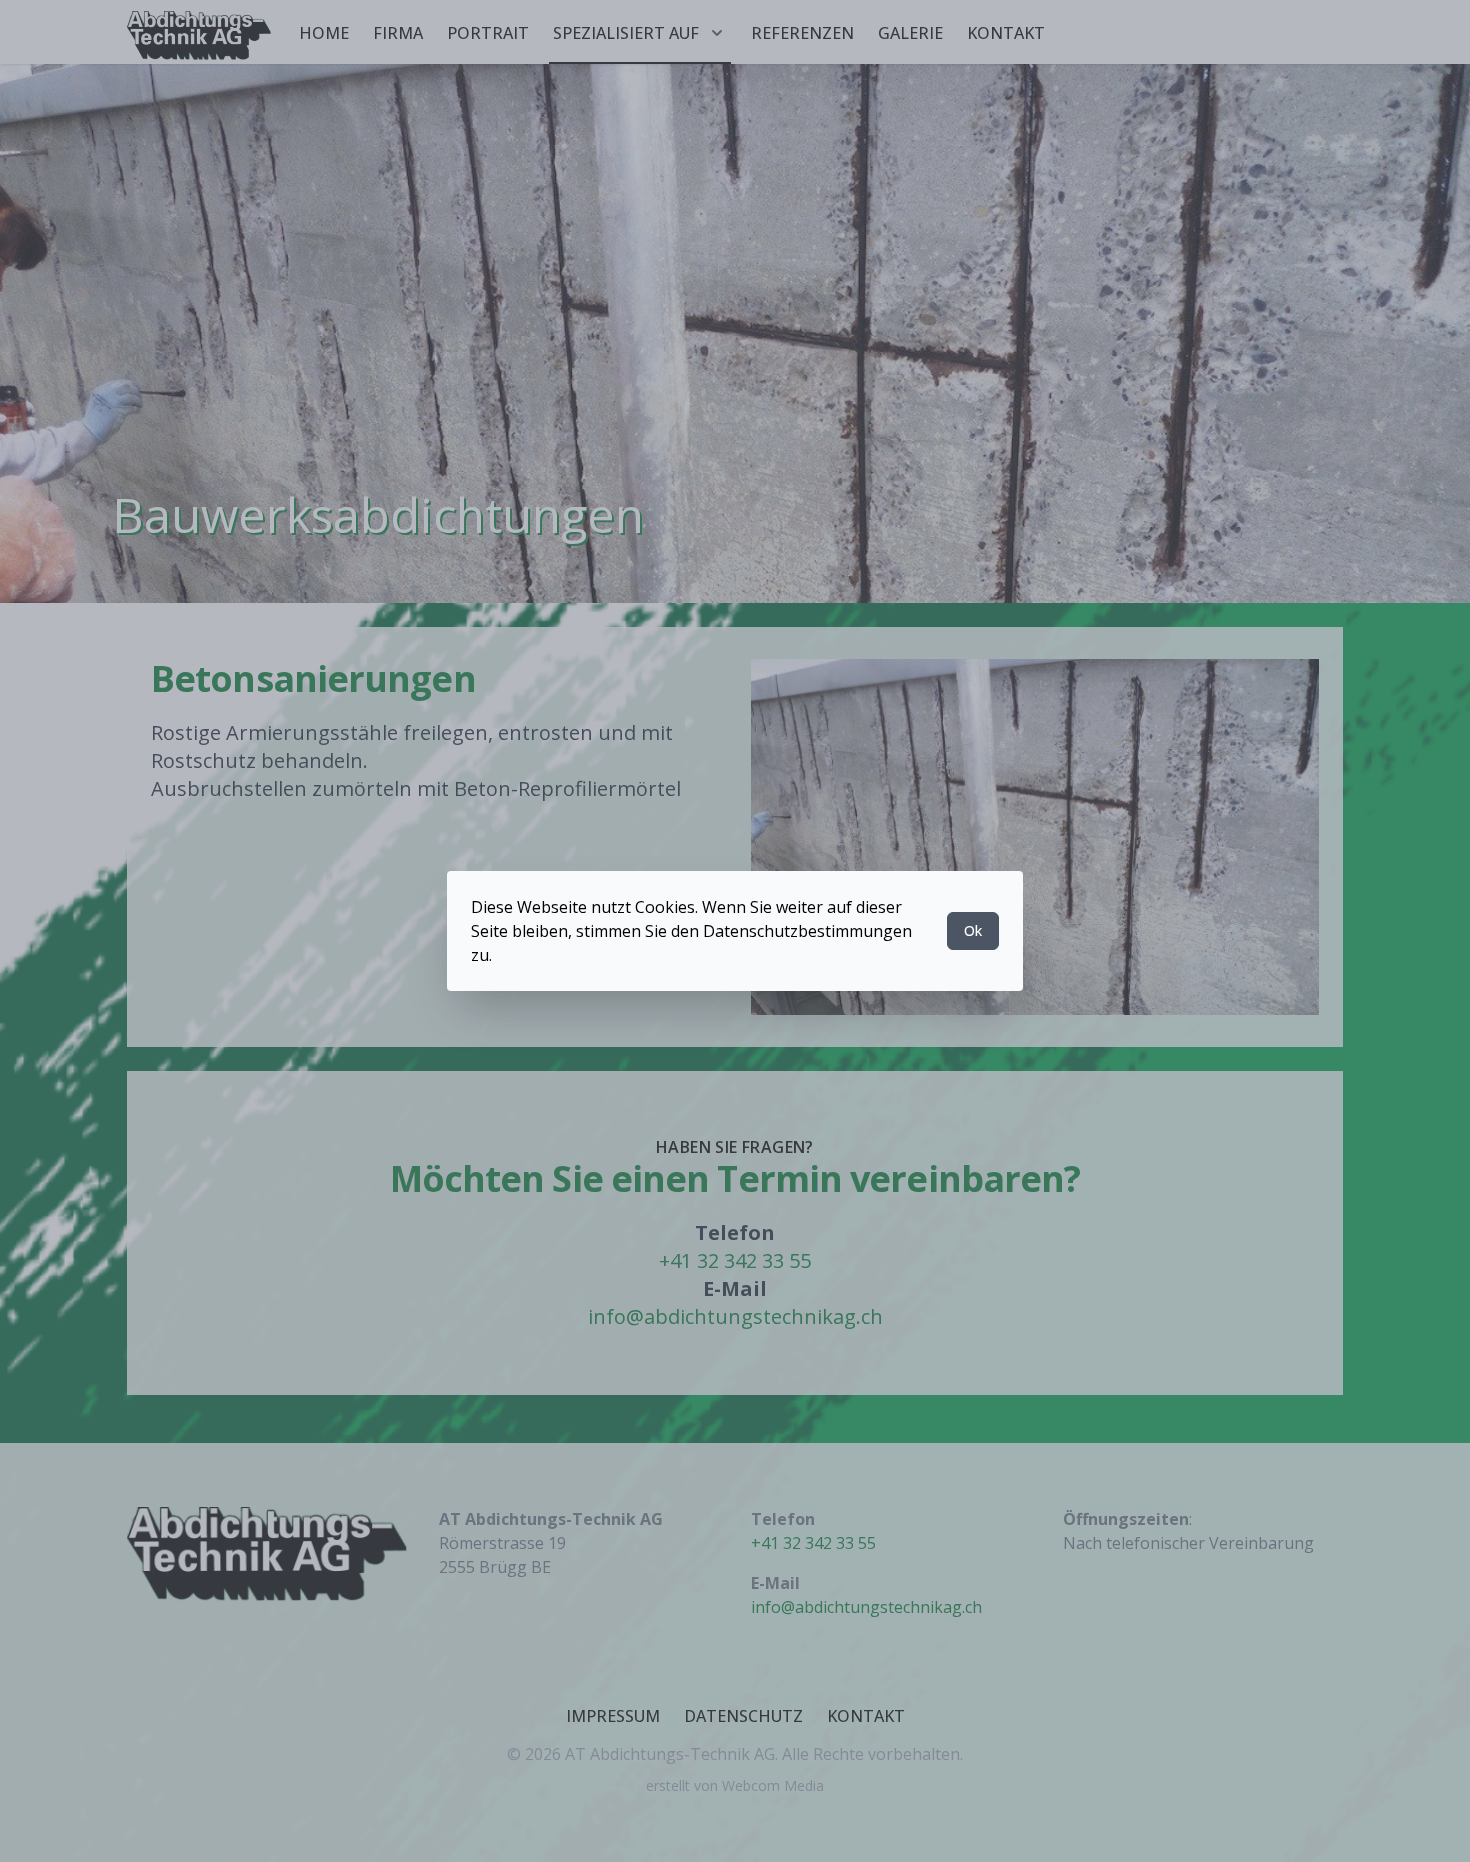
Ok (973, 930)
